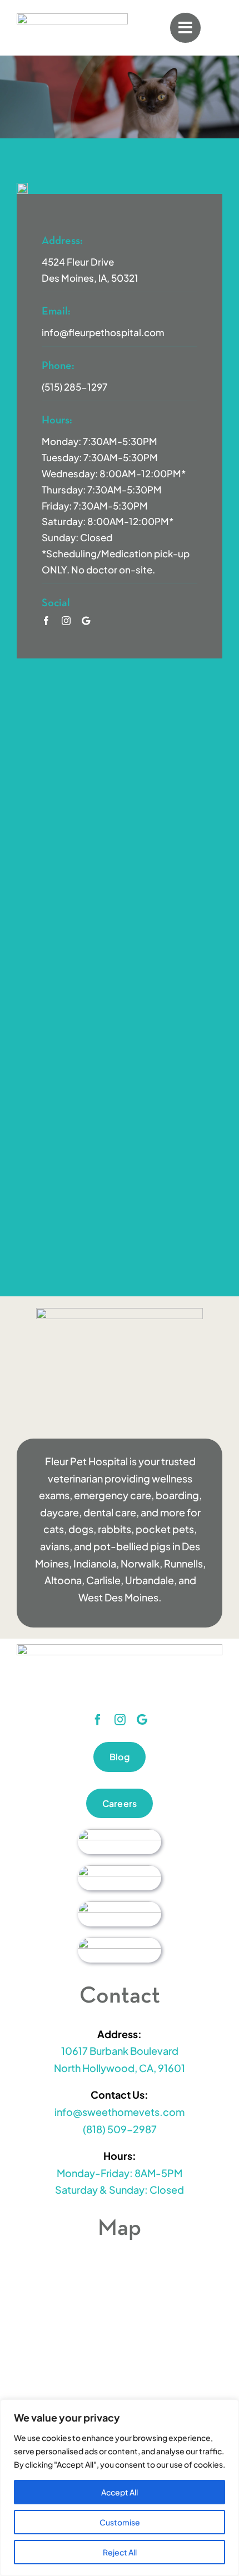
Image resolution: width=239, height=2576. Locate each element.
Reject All (120, 2552)
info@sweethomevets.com (120, 2112)
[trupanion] (120, 1942)
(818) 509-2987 (120, 2129)
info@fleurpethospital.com (103, 332)
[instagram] (66, 621)
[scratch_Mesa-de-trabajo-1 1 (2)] (120, 1906)
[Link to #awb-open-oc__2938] (185, 28)
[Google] (86, 621)
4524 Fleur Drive (78, 262)
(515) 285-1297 (74, 387)
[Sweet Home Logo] (72, 18)
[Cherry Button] (120, 1834)
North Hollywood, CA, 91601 (120, 2068)
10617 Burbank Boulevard (120, 2051)
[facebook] (46, 621)
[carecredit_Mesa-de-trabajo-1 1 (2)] (120, 1870)
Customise (120, 2522)
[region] (120, 2488)
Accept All (120, 2492)
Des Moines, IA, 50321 (90, 278)
